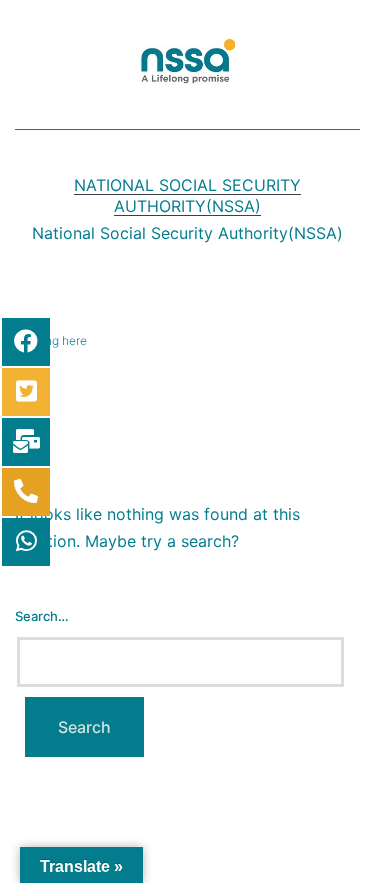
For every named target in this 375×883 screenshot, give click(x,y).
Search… (42, 616)
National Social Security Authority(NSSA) (187, 195)
